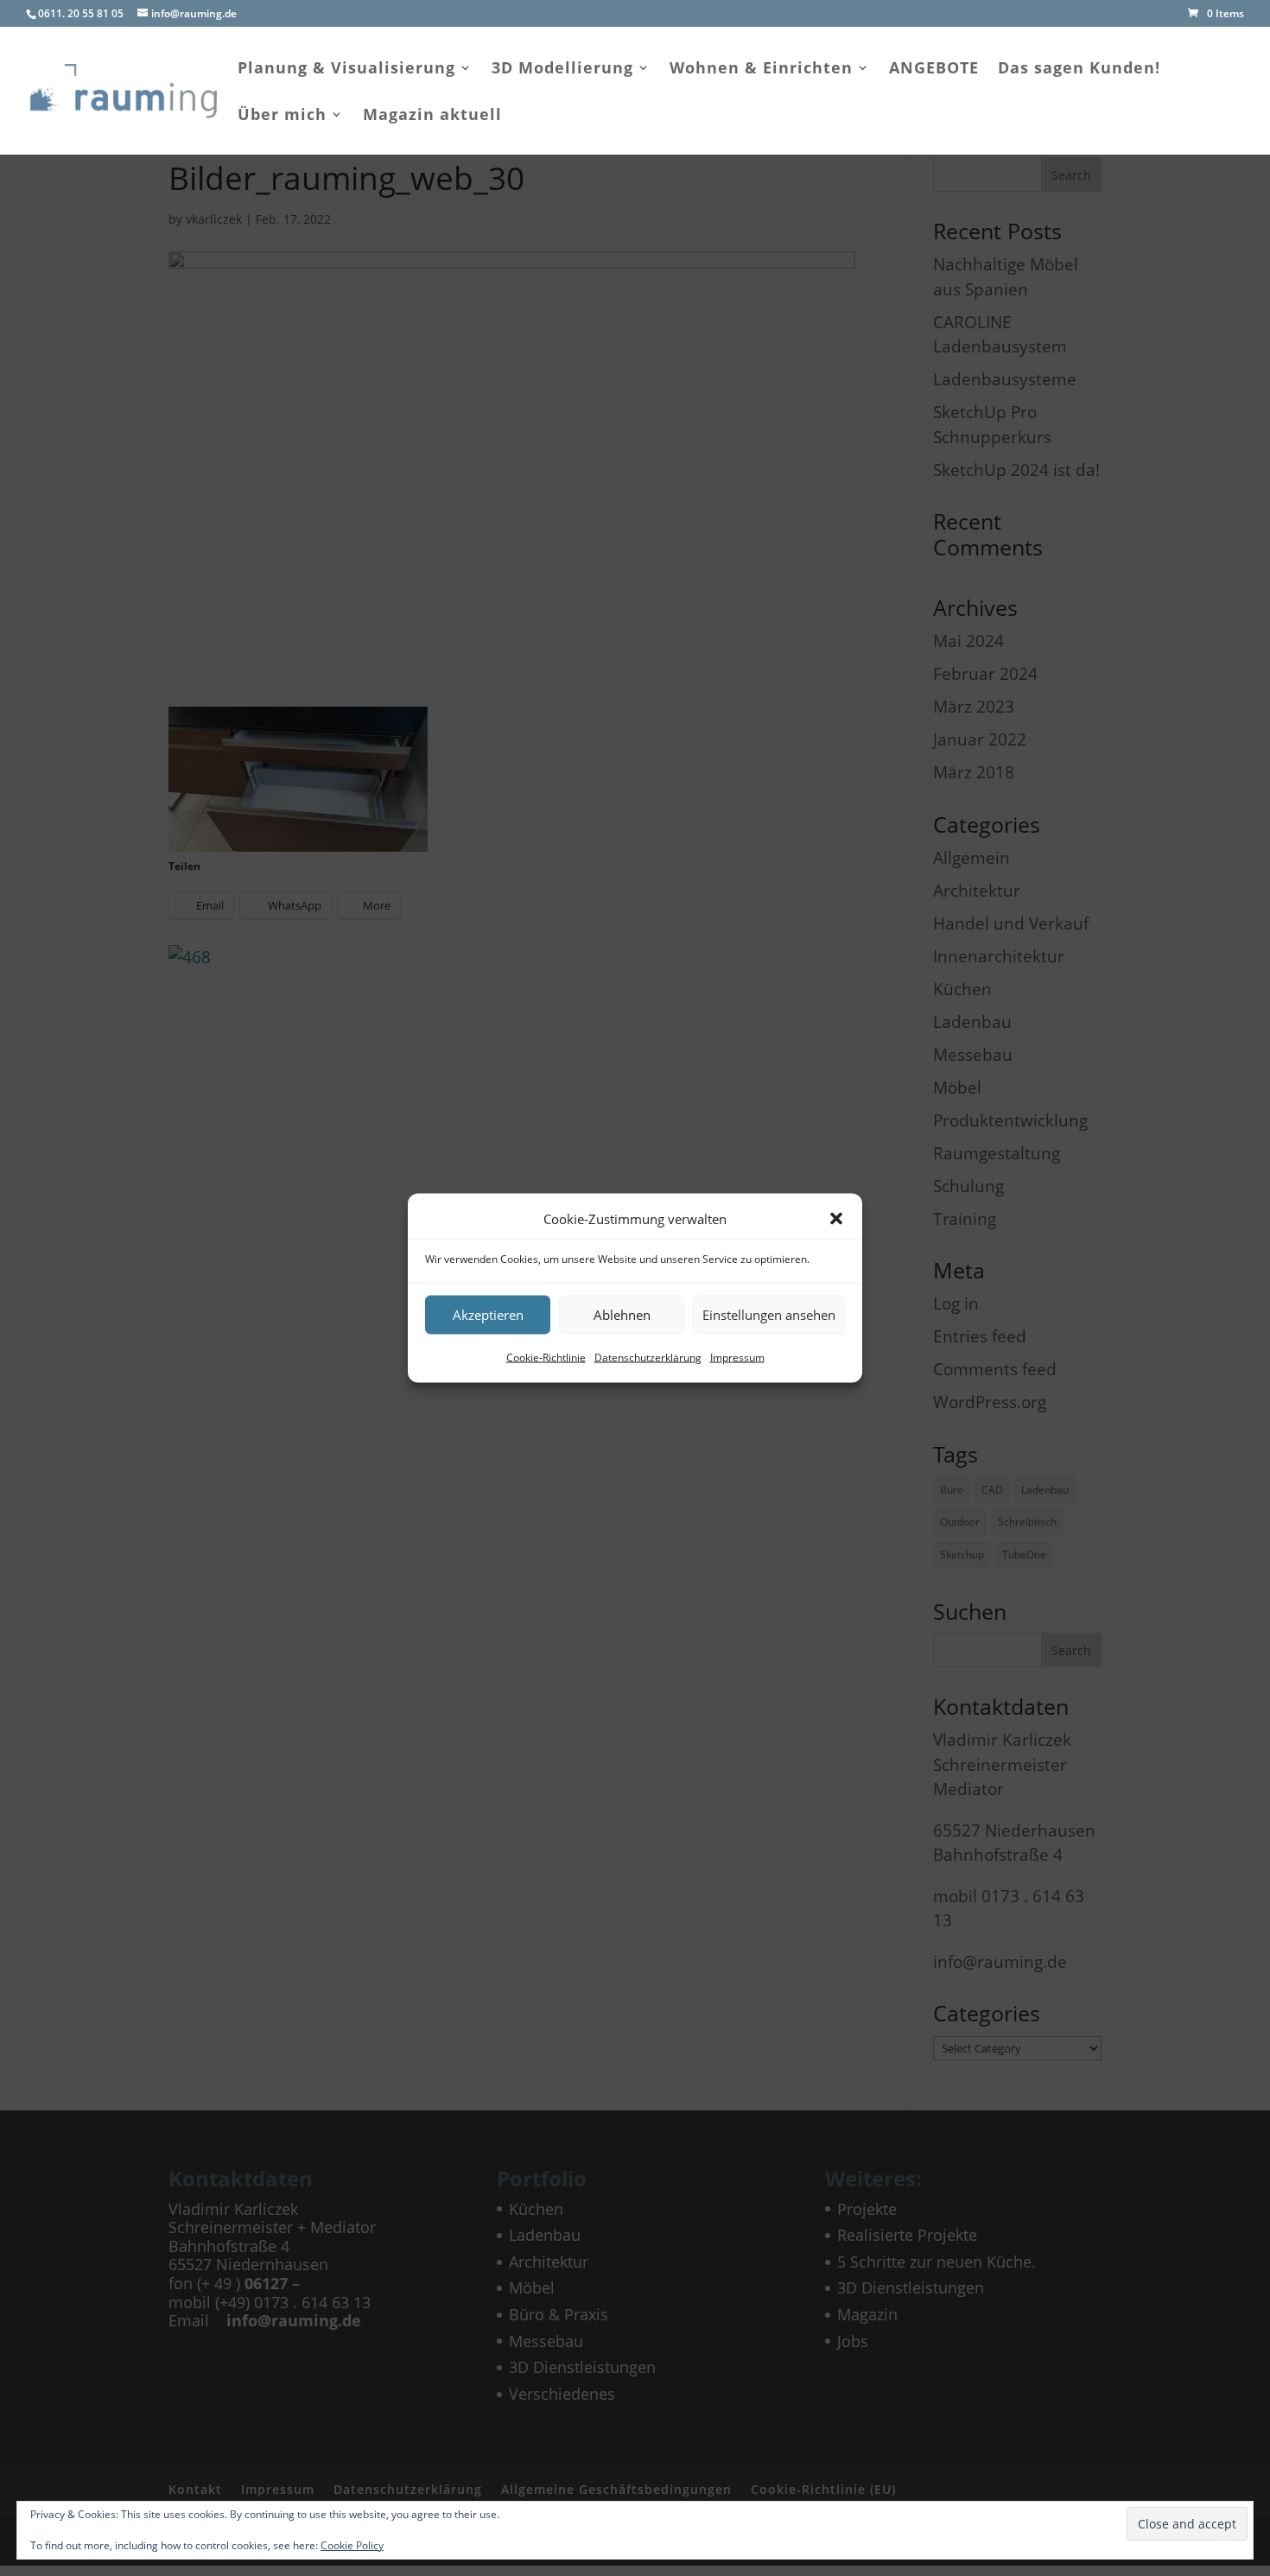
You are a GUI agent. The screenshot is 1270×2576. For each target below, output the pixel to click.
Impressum (737, 1357)
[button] (836, 1219)
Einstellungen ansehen (769, 1315)
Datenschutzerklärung (648, 1357)
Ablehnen (622, 1315)
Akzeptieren (488, 1315)
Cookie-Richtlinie (546, 1357)
